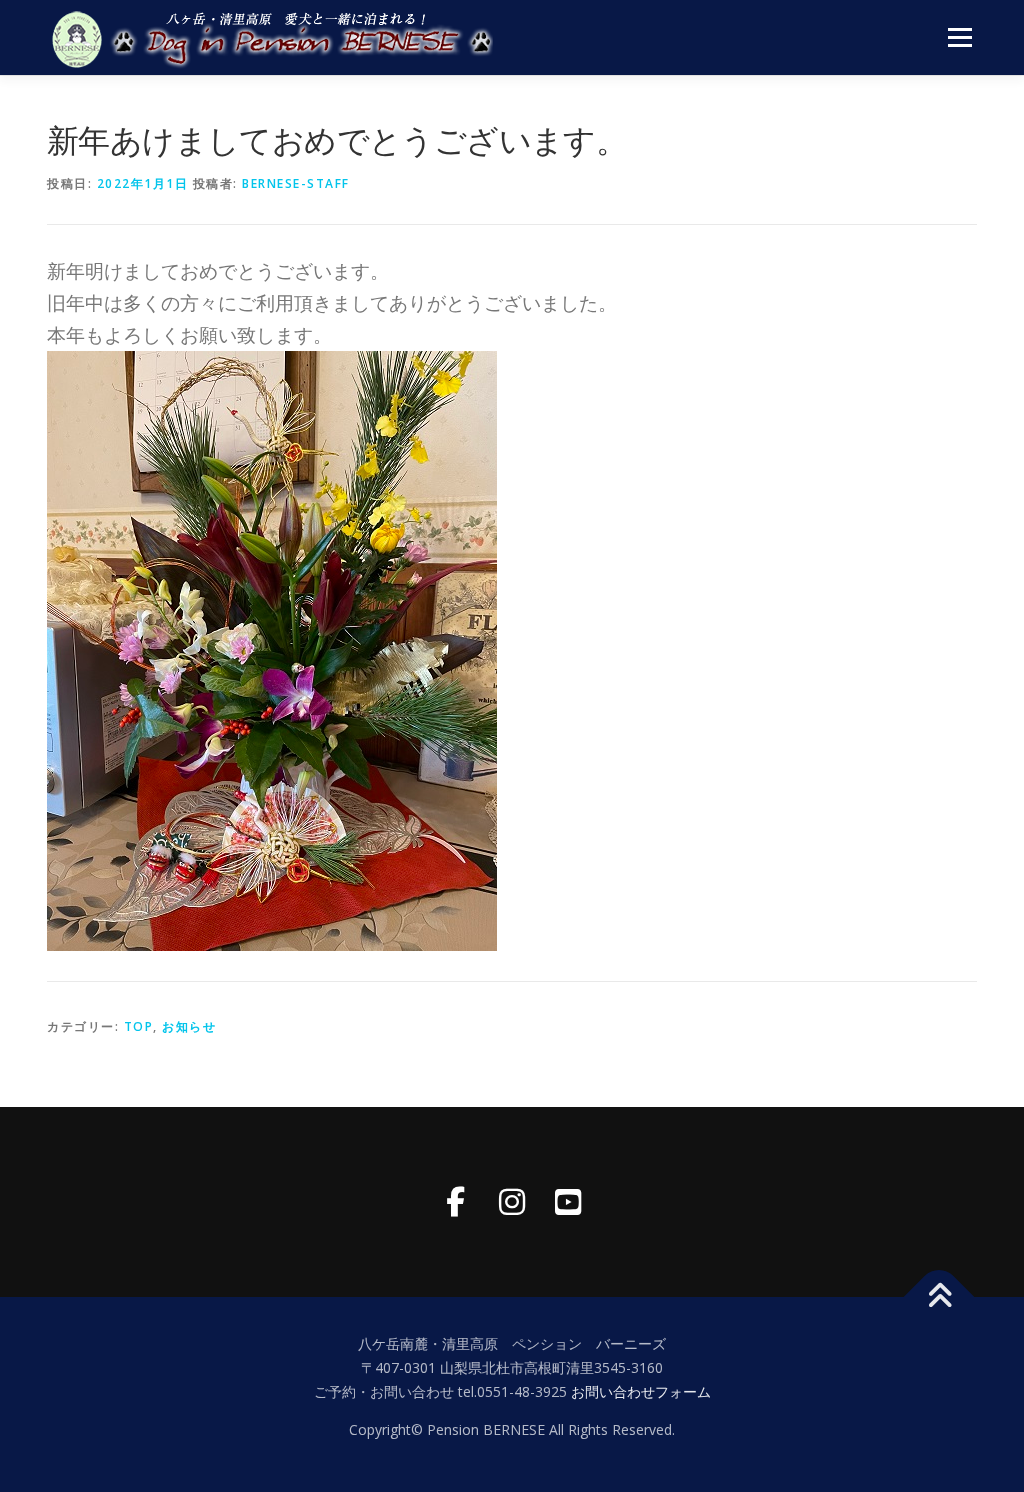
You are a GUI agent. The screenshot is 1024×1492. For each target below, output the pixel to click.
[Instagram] (512, 1202)
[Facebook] (456, 1202)
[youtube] (568, 1202)
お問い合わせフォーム (641, 1391)
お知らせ (189, 1026)
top (139, 1026)
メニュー (959, 37)
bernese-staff (296, 183)
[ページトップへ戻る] (939, 1297)
